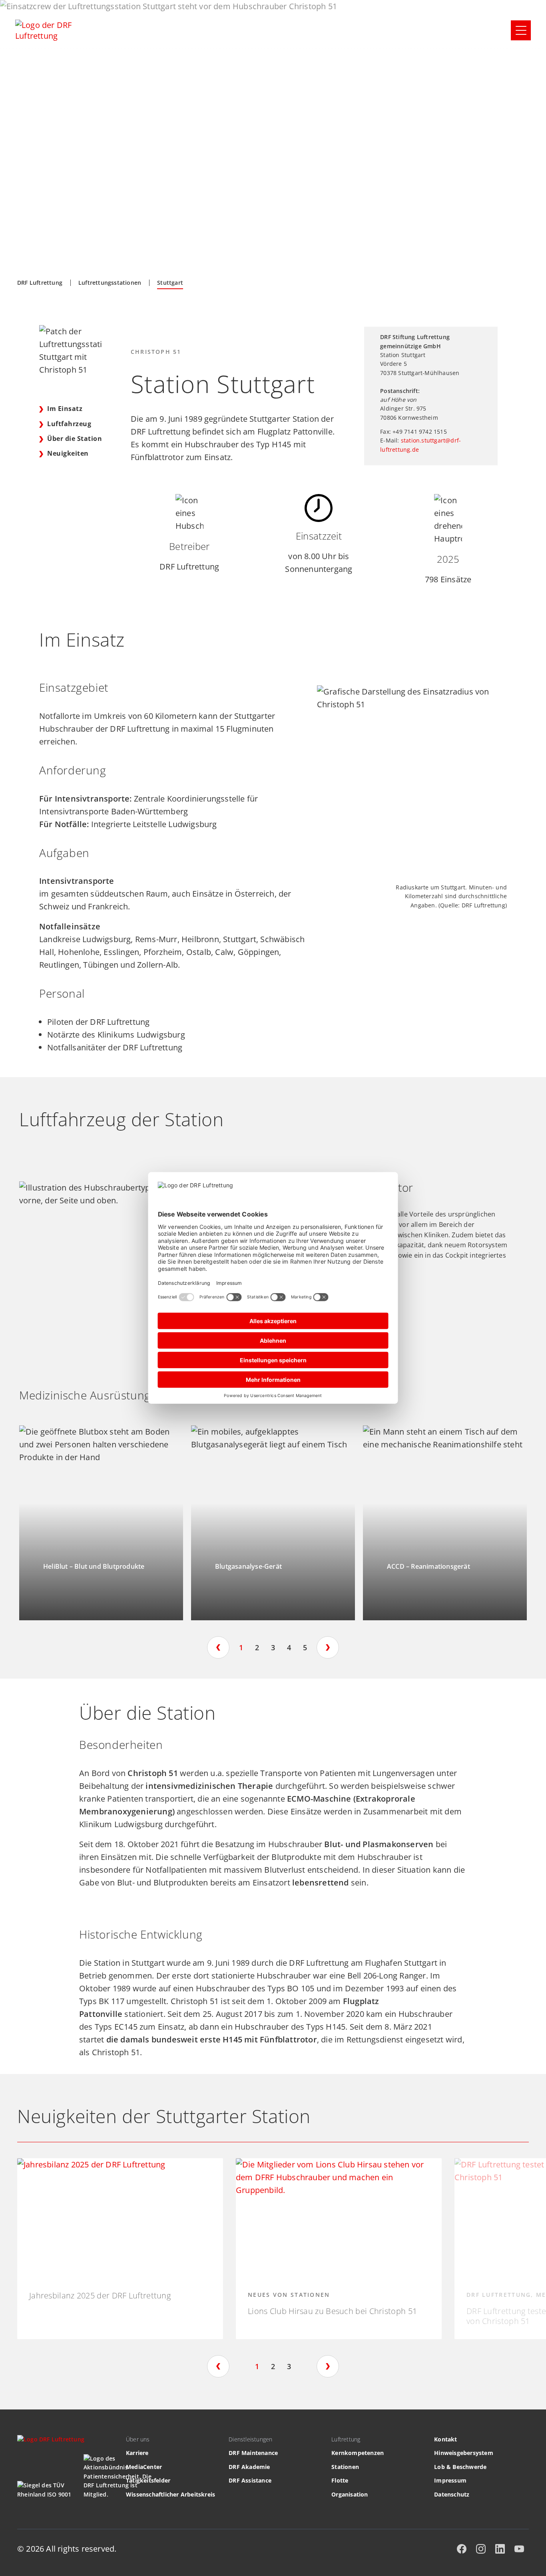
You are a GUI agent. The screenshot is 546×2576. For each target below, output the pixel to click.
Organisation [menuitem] (350, 2494)
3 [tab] (273, 1647)
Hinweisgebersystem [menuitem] (464, 2453)
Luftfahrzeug (70, 424)
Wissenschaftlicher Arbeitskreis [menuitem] (170, 2494)
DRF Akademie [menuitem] (249, 2467)
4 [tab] (289, 1647)
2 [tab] (257, 1647)
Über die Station (75, 439)
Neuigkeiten (68, 453)
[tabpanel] (101, 1523)
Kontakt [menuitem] (445, 2439)
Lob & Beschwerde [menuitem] (460, 2467)
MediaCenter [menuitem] (144, 2467)
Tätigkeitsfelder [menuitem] (148, 2480)
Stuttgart (170, 283)
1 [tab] (241, 1647)
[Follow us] (462, 2549)
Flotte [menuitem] (340, 2480)
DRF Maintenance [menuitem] (253, 2453)
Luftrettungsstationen (110, 283)
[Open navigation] (521, 30)
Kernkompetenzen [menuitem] (358, 2453)
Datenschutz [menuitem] (452, 2494)
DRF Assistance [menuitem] (250, 2480)
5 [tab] (305, 1647)
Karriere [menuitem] (137, 2453)
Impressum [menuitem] (450, 2480)
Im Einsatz (65, 409)
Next (328, 1647)
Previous (218, 1647)
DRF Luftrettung (40, 283)
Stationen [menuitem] (345, 2467)
